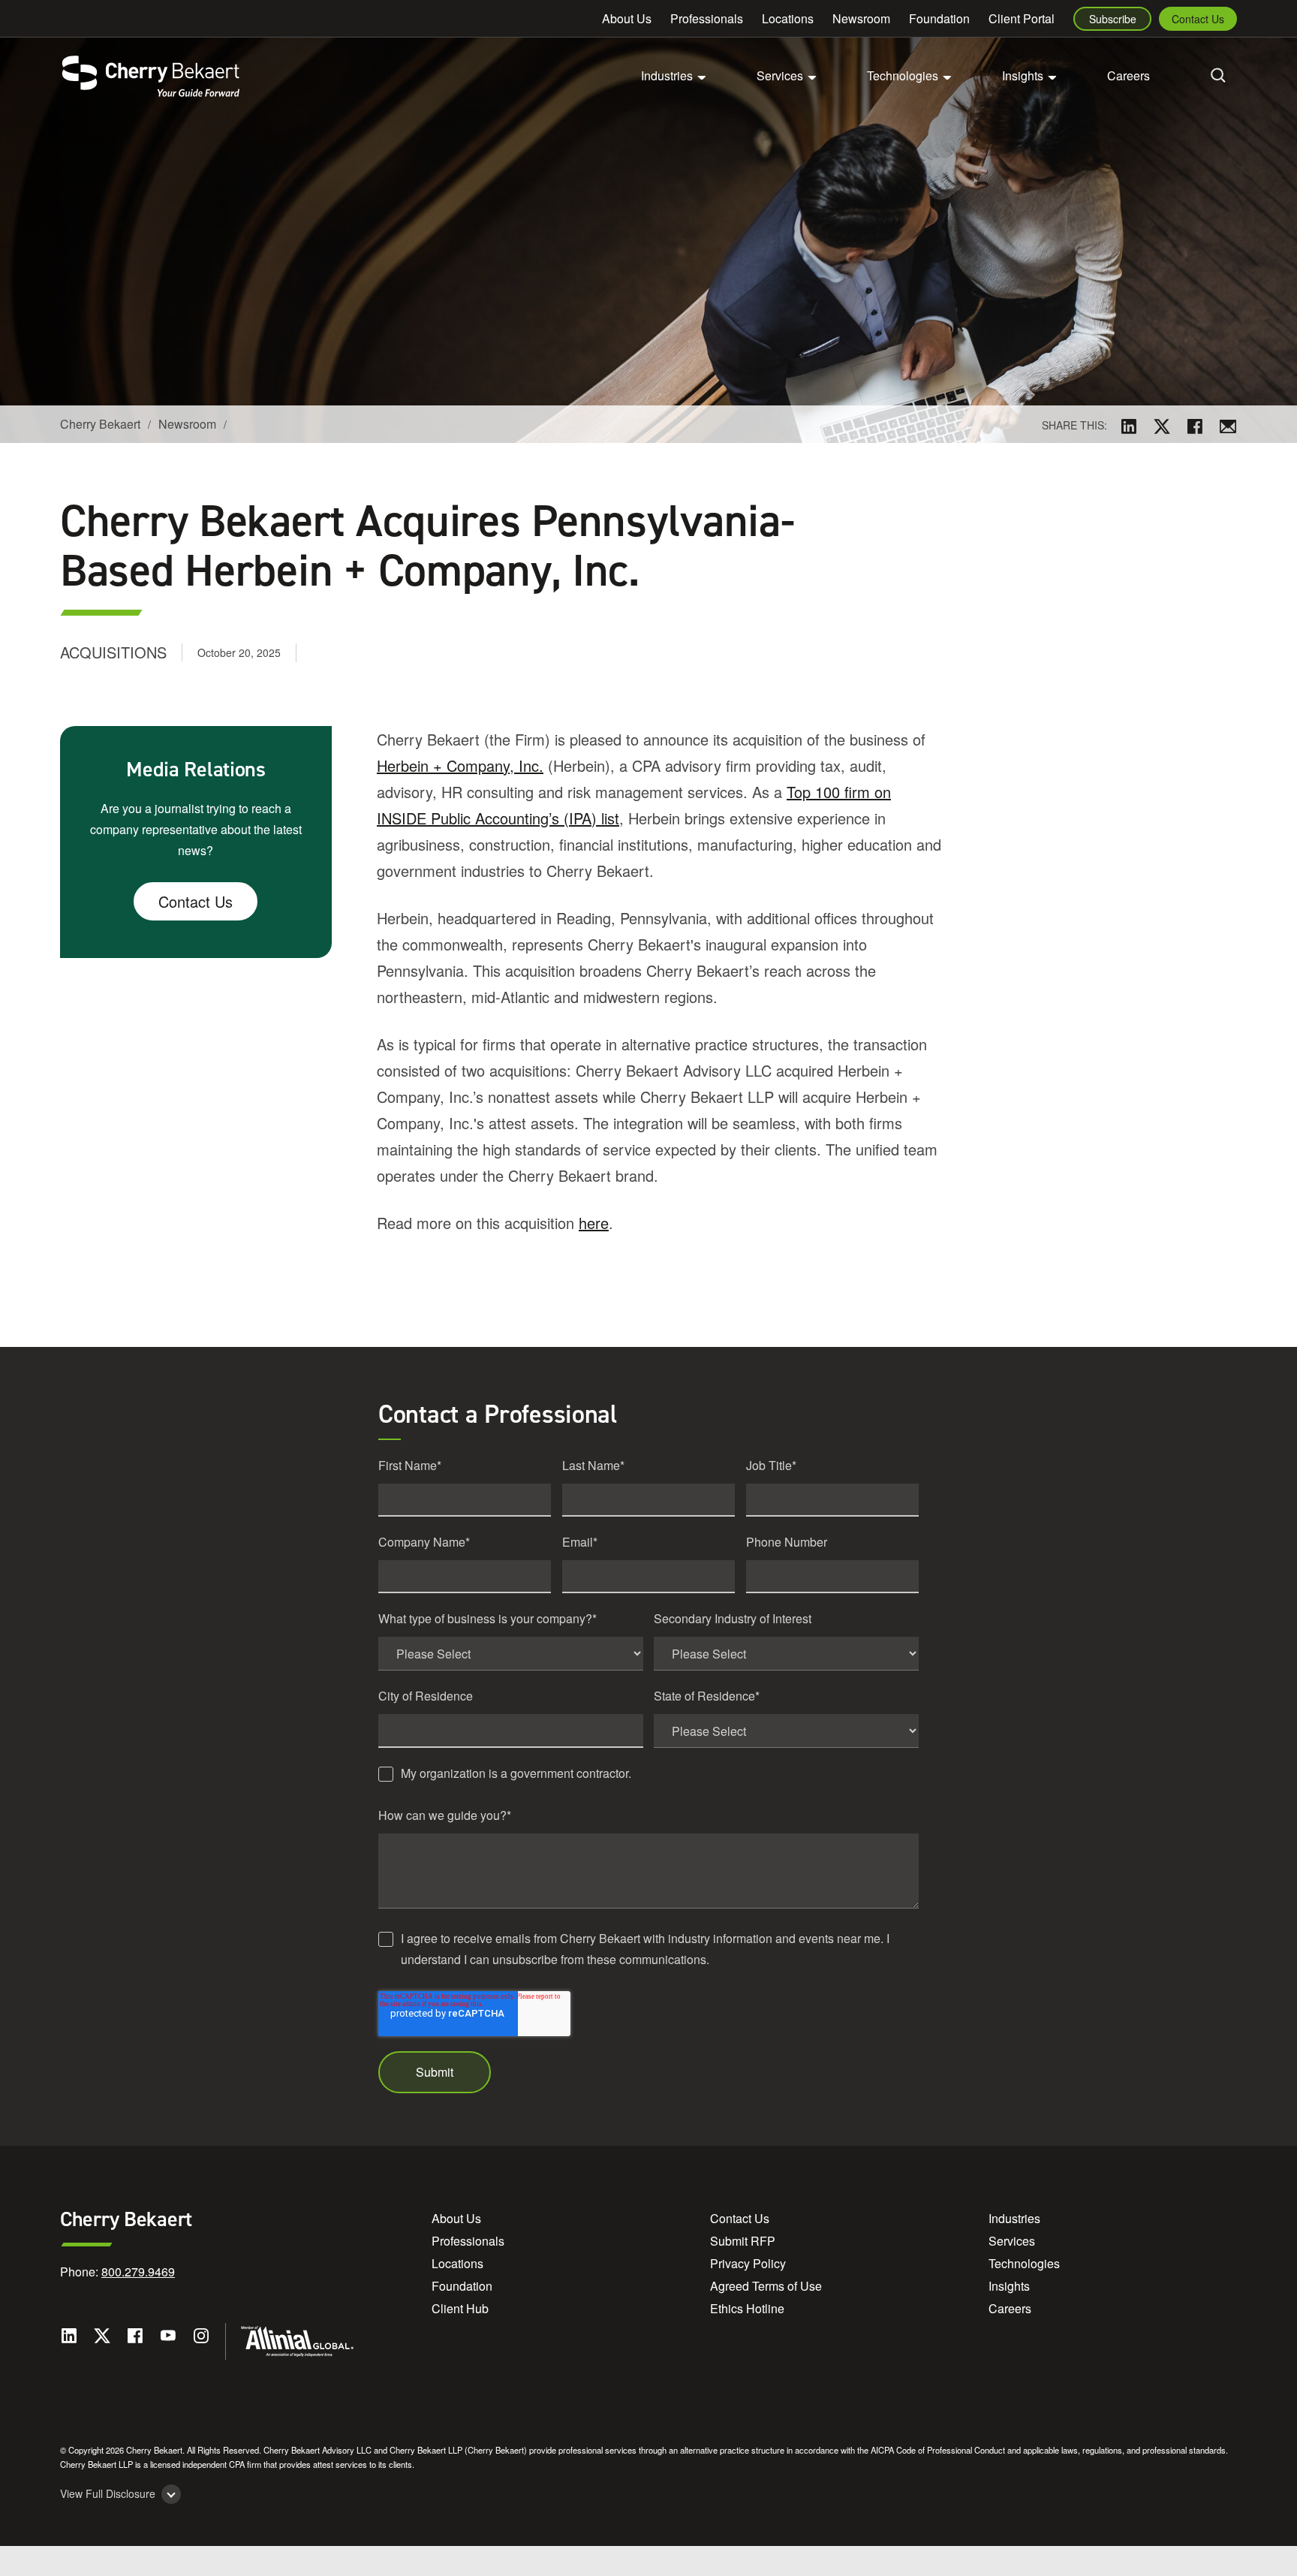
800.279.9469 (138, 2272)
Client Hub (460, 2308)
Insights (1009, 2286)
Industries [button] (667, 75)
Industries (1014, 2218)
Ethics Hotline (747, 2308)
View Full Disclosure (108, 2494)
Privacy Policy (748, 2263)
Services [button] (780, 75)
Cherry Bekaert (100, 424)
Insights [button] (1023, 75)
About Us (627, 18)
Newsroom (861, 18)
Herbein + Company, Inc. (460, 765)
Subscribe (1113, 19)
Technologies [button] (903, 75)
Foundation (939, 18)
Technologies (1024, 2263)
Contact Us (1198, 19)
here (594, 1223)
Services (1012, 2241)
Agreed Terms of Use (766, 2286)
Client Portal (1022, 18)
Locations (788, 18)
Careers (1128, 75)
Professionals (707, 18)
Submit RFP (743, 2241)
